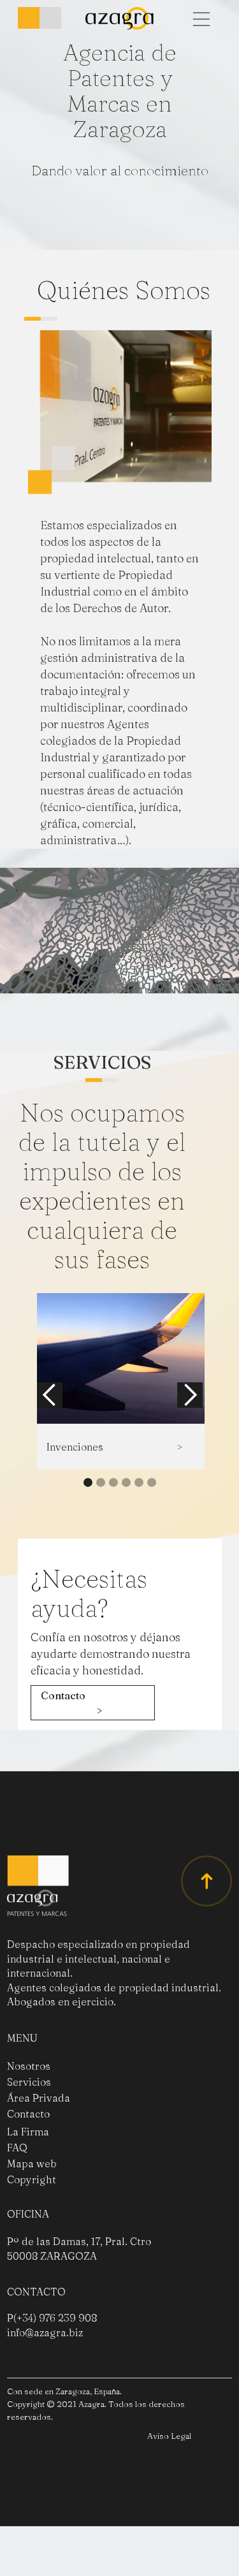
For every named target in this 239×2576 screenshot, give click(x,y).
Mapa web (32, 2200)
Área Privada (39, 2134)
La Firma (28, 2168)
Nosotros (29, 2102)
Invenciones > (114, 1483)
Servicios (29, 2118)
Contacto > (71, 1739)
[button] (201, 19)
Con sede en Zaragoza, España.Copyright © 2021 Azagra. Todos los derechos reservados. (96, 2440)
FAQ (17, 2184)
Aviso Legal (169, 2472)
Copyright (32, 2216)
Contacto (28, 2150)
